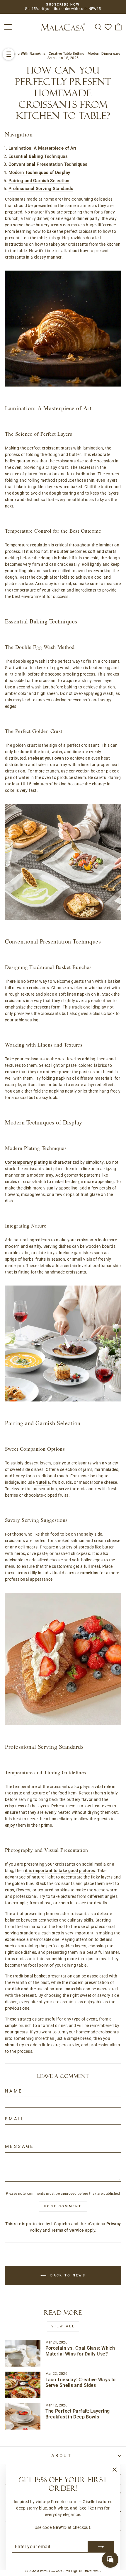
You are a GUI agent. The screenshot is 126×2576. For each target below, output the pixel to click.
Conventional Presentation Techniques (48, 164)
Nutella (43, 1482)
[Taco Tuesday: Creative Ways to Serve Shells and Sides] (23, 2385)
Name (14, 2091)
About (62, 2456)
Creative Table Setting (67, 54)
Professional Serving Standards (41, 189)
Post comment (63, 2206)
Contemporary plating (26, 1162)
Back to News (67, 2275)
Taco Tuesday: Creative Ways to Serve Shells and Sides (81, 2383)
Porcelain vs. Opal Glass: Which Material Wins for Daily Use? (80, 2351)
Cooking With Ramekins (26, 54)
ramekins (89, 1573)
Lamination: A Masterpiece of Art (42, 148)
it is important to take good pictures (60, 1871)
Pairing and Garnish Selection (39, 181)
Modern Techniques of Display (39, 172)
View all (63, 2326)
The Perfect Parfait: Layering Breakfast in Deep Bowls (78, 2414)
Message (20, 2147)
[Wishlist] (108, 27)
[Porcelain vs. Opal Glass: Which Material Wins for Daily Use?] (23, 2353)
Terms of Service (68, 2230)
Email (15, 2119)
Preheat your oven (46, 758)
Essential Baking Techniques (38, 156)
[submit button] (101, 2547)
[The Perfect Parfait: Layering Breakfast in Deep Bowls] (23, 2416)
